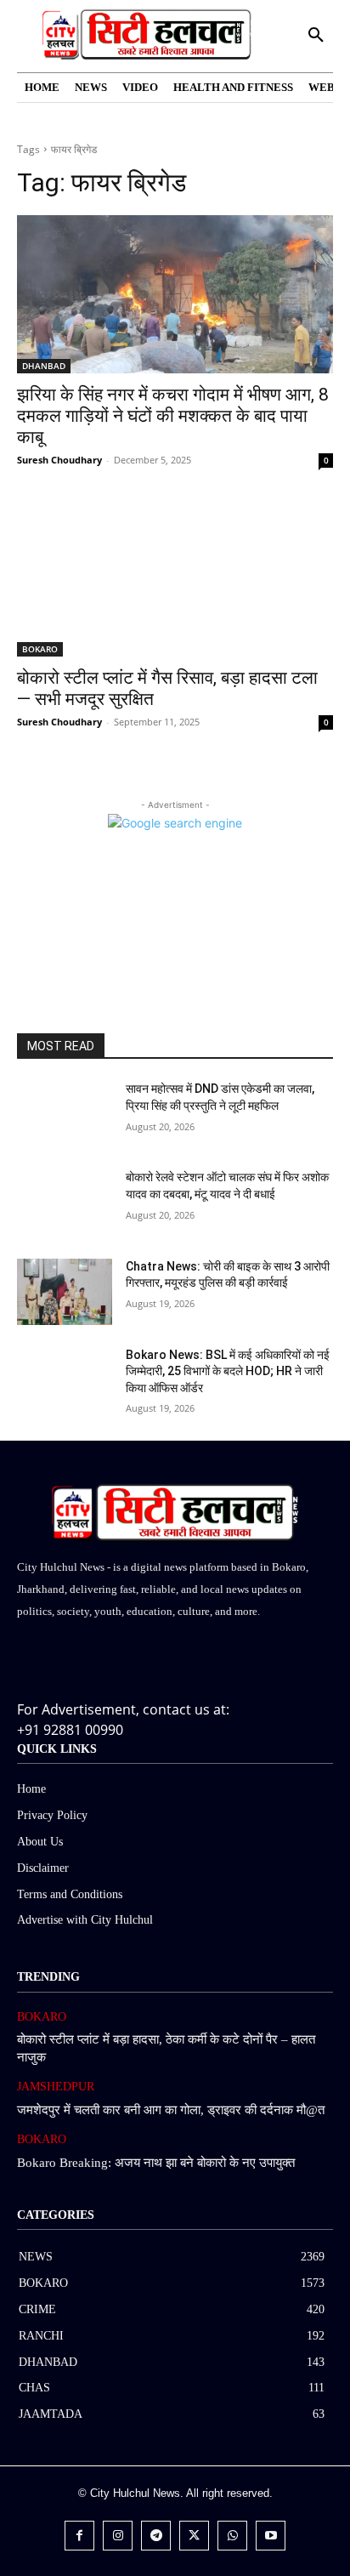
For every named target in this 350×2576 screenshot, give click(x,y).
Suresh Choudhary (59, 460)
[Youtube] (271, 2536)
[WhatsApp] (232, 2536)
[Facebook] (79, 2536)
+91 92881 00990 (70, 1730)
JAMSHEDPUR (56, 2087)
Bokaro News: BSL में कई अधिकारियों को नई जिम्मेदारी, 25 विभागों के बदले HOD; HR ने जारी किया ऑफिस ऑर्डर (228, 1371)
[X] (194, 2536)
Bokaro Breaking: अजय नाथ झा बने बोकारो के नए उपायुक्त (156, 2163)
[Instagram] (118, 2536)
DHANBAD (44, 366)
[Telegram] (156, 2536)
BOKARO (40, 649)
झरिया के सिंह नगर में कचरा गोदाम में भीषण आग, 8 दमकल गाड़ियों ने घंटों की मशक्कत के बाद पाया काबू (173, 416)
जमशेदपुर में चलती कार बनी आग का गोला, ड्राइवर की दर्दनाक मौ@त (171, 2110)
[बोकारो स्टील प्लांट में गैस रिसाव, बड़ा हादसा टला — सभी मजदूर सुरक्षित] (175, 577)
